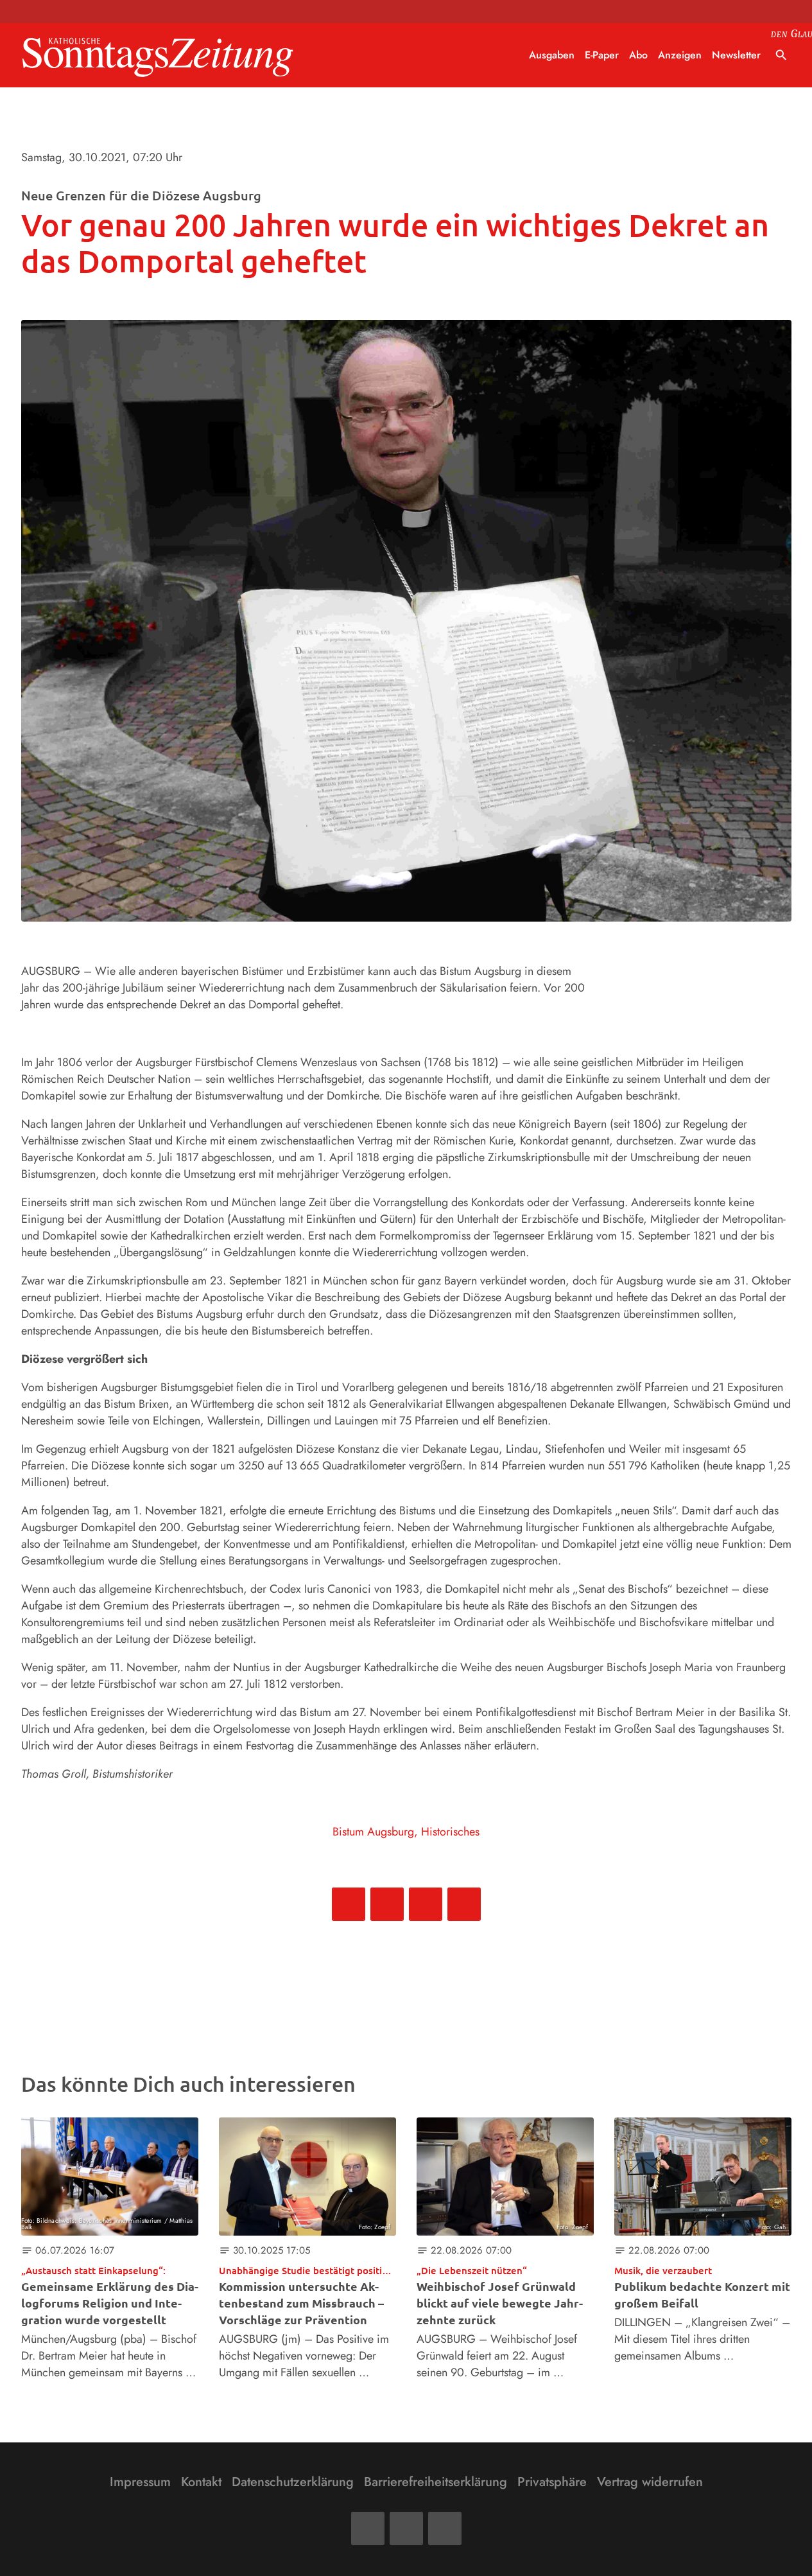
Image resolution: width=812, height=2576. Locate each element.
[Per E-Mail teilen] (464, 1904)
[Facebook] (368, 2528)
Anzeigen (680, 55)
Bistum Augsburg (373, 1832)
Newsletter (736, 55)
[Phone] (445, 2528)
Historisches (450, 1832)
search (781, 55)
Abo (638, 55)
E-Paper (602, 55)
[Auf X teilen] (387, 1904)
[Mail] (406, 2528)
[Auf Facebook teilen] (349, 1904)
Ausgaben (552, 55)
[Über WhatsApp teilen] (426, 1904)
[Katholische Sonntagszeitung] (158, 56)
